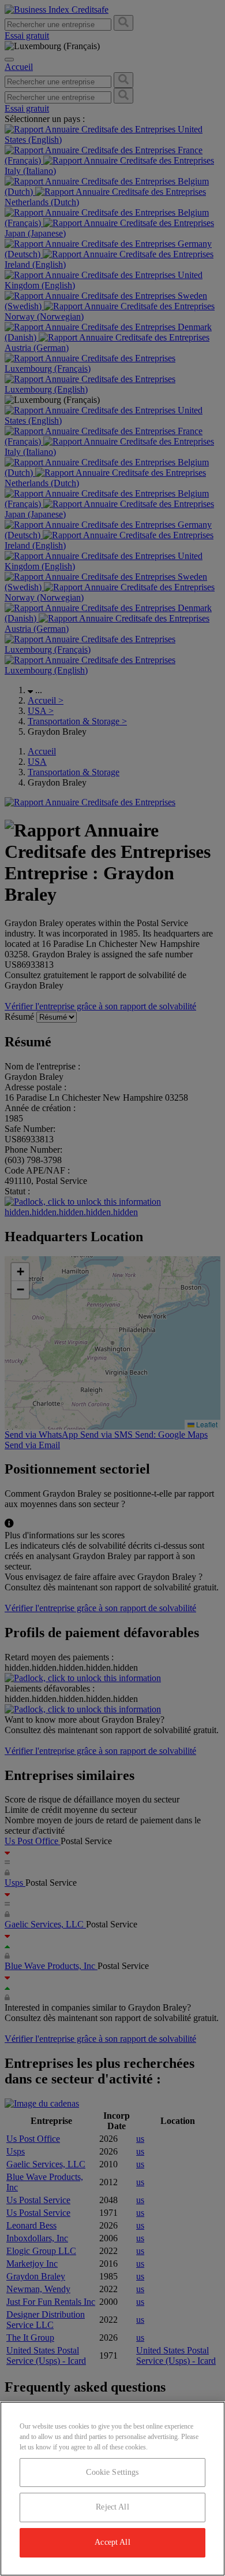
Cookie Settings (112, 2472)
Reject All (112, 2507)
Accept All (112, 2542)
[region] (112, 2489)
